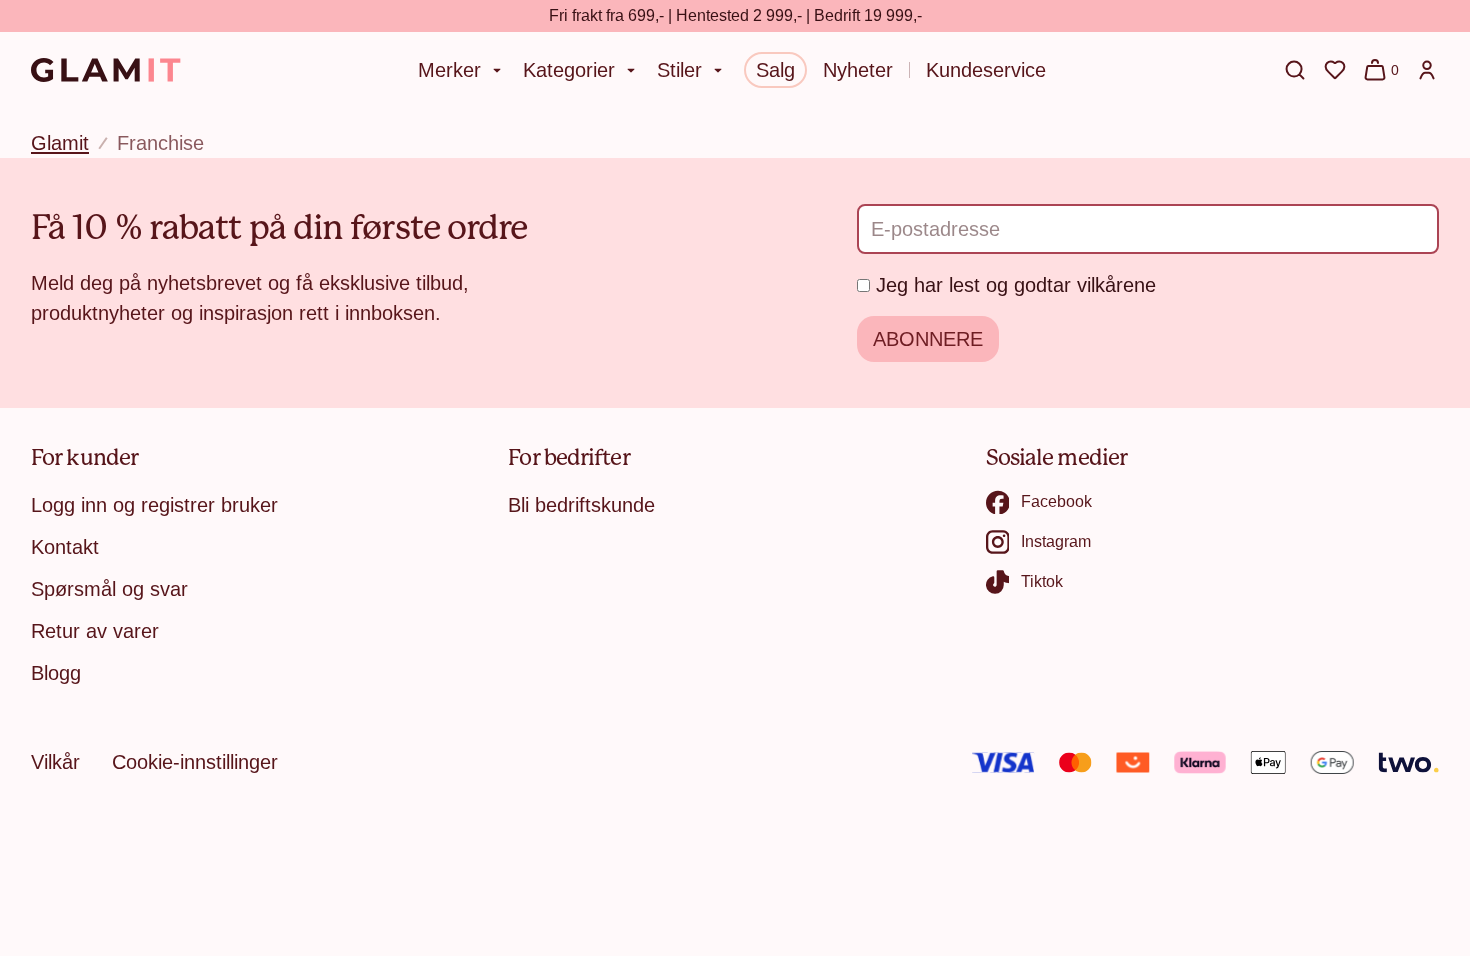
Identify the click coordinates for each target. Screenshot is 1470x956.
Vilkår (55, 762)
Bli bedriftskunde (581, 505)
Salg (775, 70)
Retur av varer (95, 631)
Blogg (56, 673)
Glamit (60, 143)
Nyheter (858, 70)
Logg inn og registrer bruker (154, 505)
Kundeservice (986, 70)
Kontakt (65, 547)
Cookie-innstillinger (195, 762)
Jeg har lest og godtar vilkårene (1016, 285)
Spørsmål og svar (109, 589)
